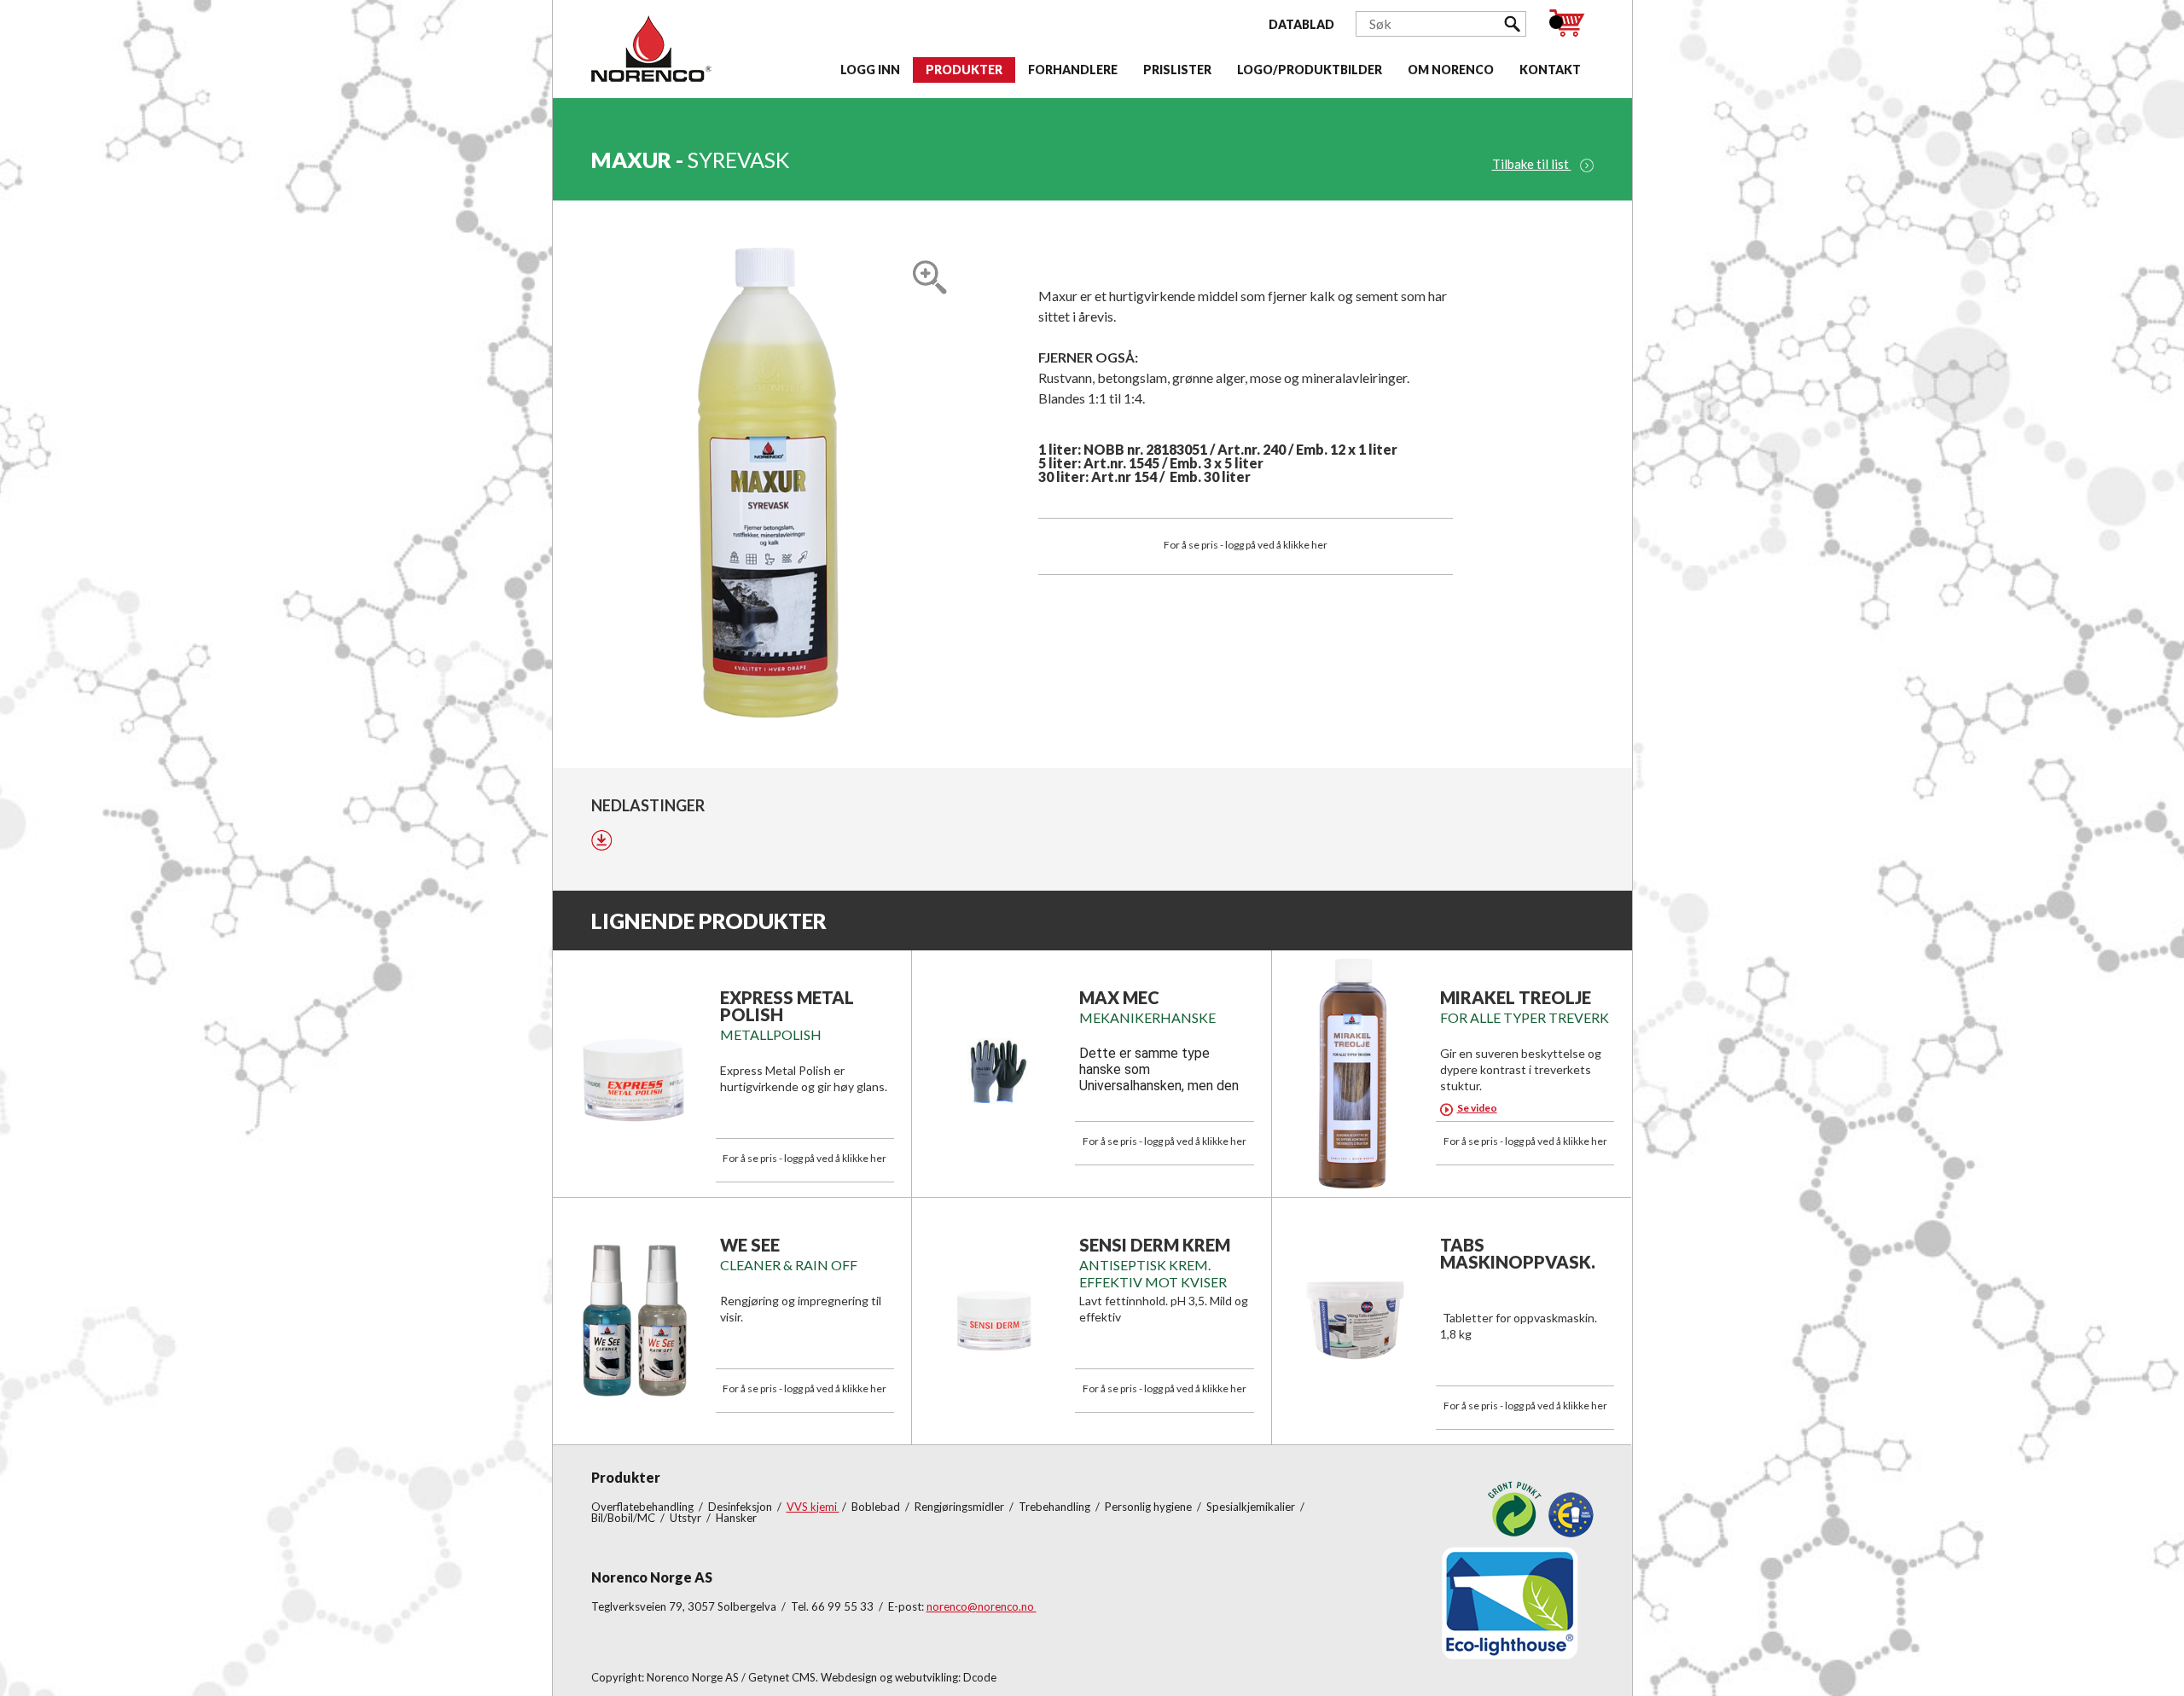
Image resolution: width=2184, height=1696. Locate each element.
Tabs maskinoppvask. (1518, 1253)
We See (750, 1245)
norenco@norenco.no (982, 1606)
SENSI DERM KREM (1155, 1245)
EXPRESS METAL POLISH (787, 1006)
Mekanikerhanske (1147, 1017)
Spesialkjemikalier (1252, 1507)
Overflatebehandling (644, 1507)
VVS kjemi (813, 1507)
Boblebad (877, 1507)
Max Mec (1119, 997)
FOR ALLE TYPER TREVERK (1525, 1017)
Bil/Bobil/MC (624, 1518)
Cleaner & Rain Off (789, 1265)
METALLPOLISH (771, 1034)
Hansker (736, 1518)
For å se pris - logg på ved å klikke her (1246, 545)
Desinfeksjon (741, 1507)
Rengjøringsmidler (961, 1507)
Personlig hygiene (1150, 1507)
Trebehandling (1056, 1507)
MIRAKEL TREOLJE (1516, 997)
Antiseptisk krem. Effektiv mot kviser (1153, 1273)
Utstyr (687, 1518)
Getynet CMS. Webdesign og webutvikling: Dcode (872, 1677)
